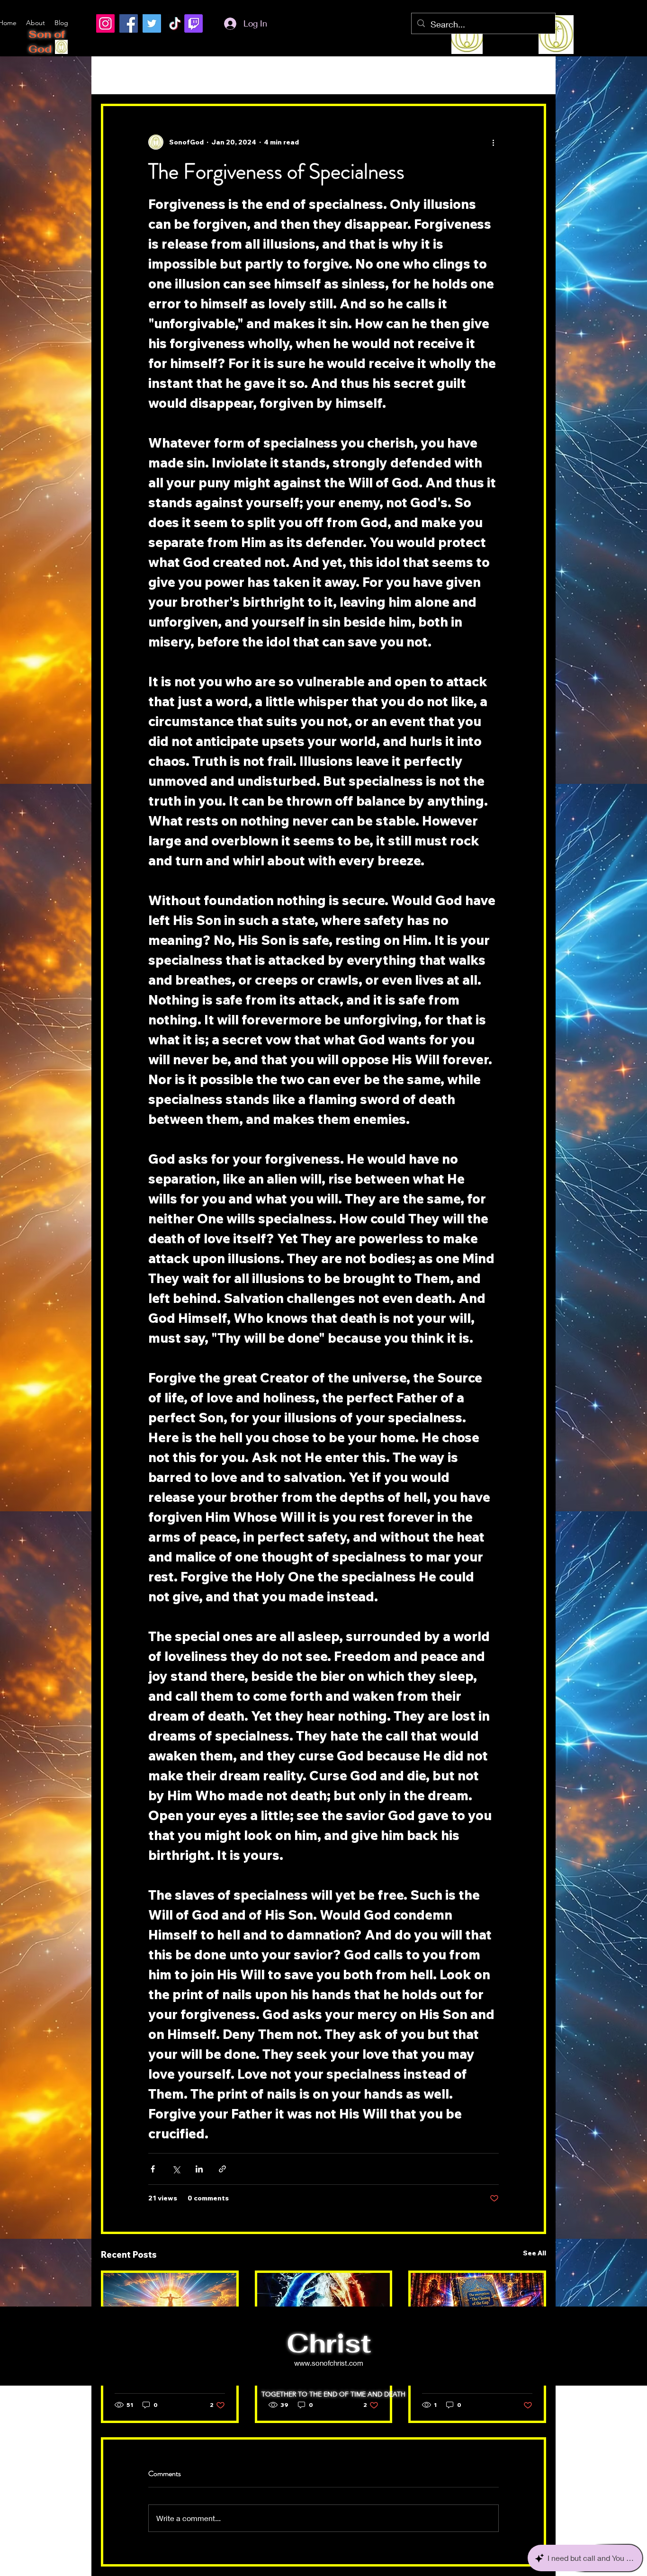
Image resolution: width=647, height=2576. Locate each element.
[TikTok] (175, 23)
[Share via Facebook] (153, 2169)
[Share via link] (222, 2169)
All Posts (118, 75)
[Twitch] (193, 23)
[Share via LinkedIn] (199, 2169)
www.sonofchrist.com (329, 2363)
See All (535, 2253)
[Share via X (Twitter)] (176, 2169)
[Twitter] (152, 23)
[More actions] (493, 142)
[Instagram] (105, 23)
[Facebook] (129, 23)
